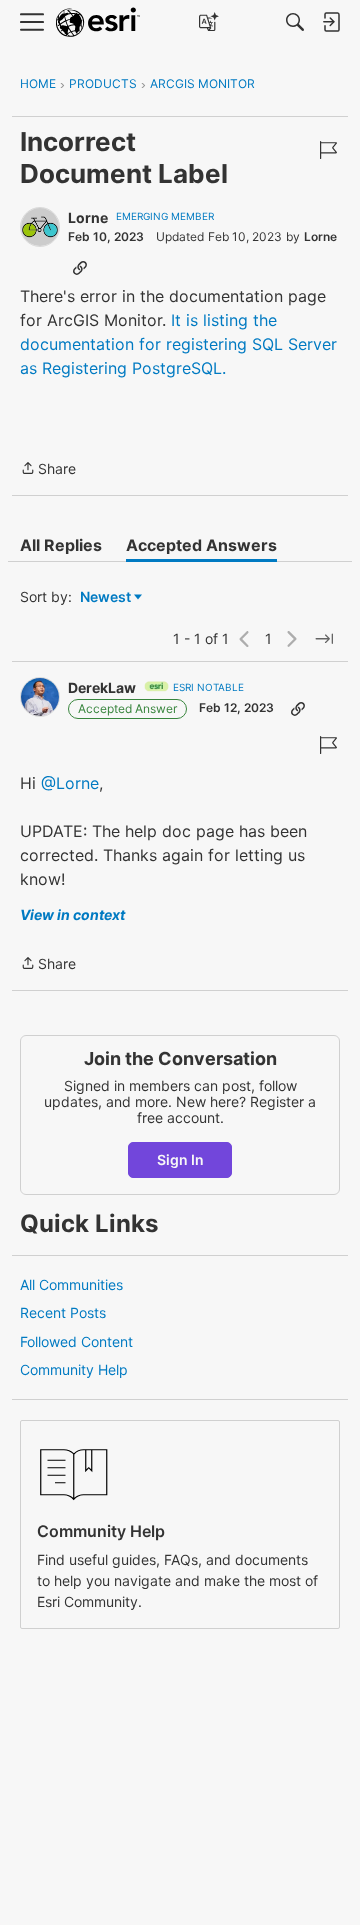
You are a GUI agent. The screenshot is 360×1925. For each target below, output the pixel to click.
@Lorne (70, 783)
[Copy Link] (80, 267)
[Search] (295, 22)
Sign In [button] (180, 1159)
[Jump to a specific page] (324, 639)
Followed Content (76, 1341)
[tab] (61, 545)
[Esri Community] (98, 22)
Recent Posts (63, 1312)
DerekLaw (102, 687)
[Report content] (328, 150)
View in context (72, 914)
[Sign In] (331, 22)
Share (48, 470)
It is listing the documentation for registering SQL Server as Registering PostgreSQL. (178, 344)
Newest (105, 597)
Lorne (88, 217)
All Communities (71, 1284)
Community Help (74, 1369)
